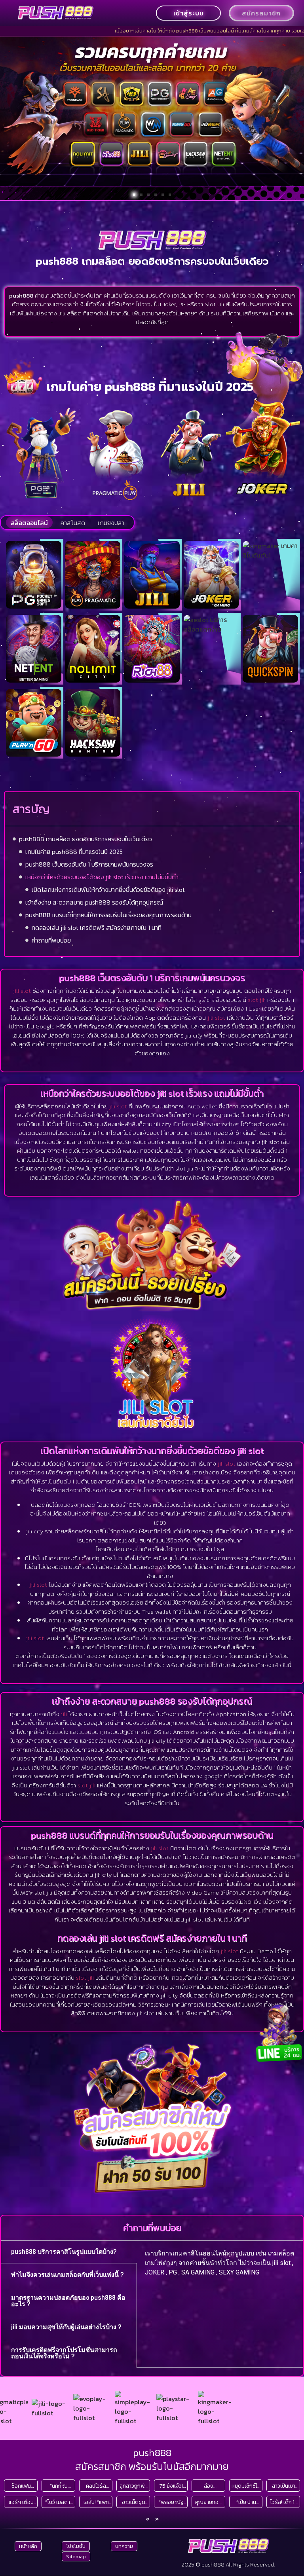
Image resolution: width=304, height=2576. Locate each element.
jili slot (22, 991)
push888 (152, 2453)
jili (64, 1714)
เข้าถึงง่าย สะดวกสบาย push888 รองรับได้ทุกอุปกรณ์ (94, 902)
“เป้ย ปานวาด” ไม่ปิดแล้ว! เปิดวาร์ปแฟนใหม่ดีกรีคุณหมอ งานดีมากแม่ (246, 2502)
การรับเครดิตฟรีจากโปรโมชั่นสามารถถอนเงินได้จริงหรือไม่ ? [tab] (64, 2353)
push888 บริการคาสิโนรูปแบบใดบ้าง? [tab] (64, 2252)
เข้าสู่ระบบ (189, 13)
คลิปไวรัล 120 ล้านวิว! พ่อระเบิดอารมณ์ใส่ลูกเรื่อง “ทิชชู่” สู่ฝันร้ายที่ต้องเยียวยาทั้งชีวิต (96, 2486)
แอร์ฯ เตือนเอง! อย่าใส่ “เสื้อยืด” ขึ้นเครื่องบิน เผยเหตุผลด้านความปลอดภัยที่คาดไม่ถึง (21, 2502)
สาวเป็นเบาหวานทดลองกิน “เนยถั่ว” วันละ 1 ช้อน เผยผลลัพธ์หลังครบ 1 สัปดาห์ (284, 2486)
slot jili (257, 1000)
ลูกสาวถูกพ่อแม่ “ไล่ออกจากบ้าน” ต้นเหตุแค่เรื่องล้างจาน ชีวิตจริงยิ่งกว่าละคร (134, 2486)
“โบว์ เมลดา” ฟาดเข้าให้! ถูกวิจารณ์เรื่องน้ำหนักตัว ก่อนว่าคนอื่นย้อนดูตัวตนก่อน (59, 2502)
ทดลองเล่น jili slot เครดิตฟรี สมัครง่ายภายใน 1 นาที (97, 928)
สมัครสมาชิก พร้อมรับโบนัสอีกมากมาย (152, 2466)
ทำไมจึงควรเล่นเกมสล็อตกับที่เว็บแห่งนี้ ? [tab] (67, 2275)
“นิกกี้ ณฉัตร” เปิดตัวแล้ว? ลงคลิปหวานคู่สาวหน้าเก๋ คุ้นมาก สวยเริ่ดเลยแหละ (59, 2486)
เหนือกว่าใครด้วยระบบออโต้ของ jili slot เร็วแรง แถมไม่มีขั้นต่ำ (102, 877)
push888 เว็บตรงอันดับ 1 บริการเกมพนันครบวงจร (89, 864)
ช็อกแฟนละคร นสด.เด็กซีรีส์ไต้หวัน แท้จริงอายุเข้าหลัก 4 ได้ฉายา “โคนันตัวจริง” (21, 2486)
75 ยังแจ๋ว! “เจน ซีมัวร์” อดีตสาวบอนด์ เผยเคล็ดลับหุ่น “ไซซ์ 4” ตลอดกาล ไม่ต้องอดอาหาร (171, 2486)
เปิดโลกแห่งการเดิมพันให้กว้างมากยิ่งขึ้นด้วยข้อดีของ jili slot (108, 890)
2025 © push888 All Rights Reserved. (228, 2565)
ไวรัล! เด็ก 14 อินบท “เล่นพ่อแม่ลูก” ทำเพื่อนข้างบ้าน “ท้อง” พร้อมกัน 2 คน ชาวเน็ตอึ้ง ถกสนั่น (284, 2502)
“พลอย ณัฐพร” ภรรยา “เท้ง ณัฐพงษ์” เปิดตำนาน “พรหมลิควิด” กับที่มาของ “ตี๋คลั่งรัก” (171, 2502)
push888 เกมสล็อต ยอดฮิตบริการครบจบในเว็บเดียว (85, 839)
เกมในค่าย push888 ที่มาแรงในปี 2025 (74, 852)
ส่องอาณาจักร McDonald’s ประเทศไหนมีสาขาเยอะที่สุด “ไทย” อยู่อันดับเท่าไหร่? (209, 2486)
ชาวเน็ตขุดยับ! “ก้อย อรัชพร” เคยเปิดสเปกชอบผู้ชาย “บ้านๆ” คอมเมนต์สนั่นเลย (134, 2502)
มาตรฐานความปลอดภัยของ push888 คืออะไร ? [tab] (68, 2301)
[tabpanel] (220, 2266)
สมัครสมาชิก (261, 13)
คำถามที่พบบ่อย (51, 940)
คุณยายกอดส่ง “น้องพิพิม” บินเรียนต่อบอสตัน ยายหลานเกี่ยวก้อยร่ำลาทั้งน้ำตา (209, 2502)
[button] (134, 195)
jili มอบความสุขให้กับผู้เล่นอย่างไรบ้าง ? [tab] (66, 2327)
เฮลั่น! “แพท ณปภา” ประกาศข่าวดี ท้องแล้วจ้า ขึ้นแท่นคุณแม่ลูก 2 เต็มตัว (96, 2502)
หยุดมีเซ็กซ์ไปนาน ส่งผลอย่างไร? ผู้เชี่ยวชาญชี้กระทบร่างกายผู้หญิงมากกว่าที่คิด (246, 2486)
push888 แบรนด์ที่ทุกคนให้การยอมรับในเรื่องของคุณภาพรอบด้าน (108, 915)
